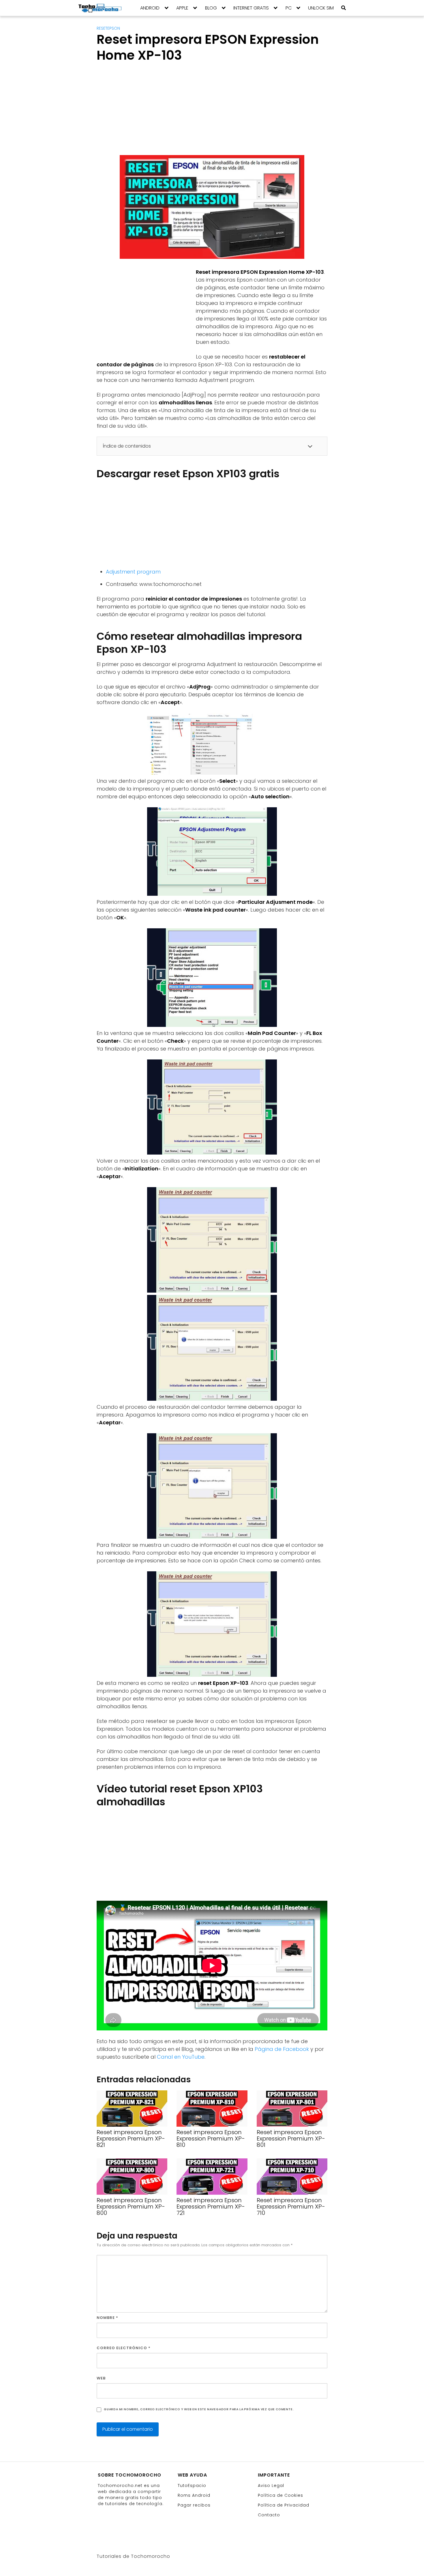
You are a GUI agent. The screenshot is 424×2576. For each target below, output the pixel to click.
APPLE (182, 8)
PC (289, 8)
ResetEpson (108, 28)
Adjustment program (133, 572)
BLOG (211, 8)
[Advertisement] (212, 110)
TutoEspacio (192, 2486)
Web (101, 2378)
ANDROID (150, 8)
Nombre (107, 2318)
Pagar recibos (194, 2505)
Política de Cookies (281, 2495)
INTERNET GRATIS (251, 8)
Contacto (269, 2515)
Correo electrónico (124, 2348)
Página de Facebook (282, 2049)
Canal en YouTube (181, 2057)
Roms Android (194, 2495)
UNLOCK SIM (321, 8)
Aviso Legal (271, 2486)
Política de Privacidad (284, 2505)
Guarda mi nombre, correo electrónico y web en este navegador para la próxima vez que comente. (199, 2409)
